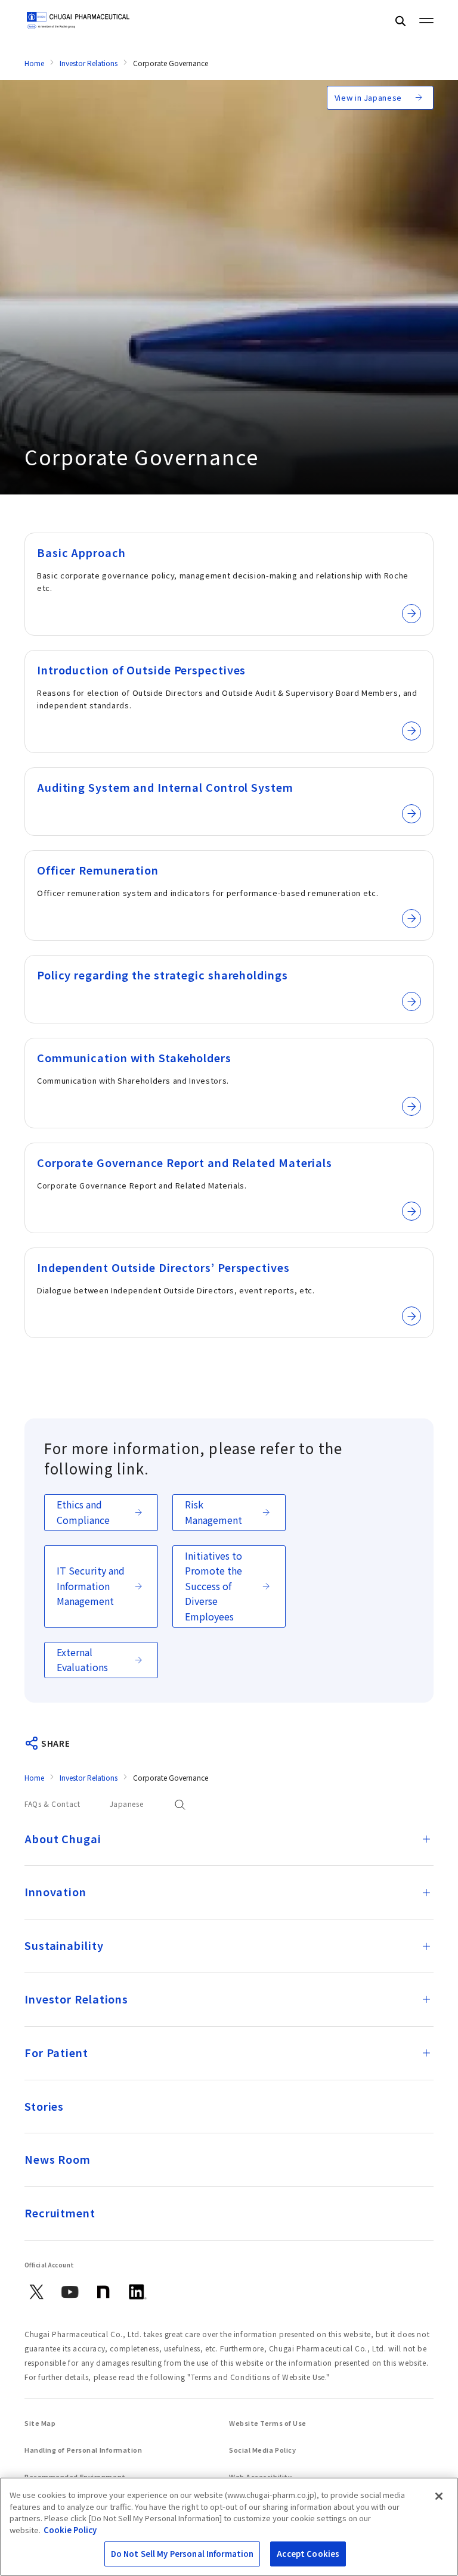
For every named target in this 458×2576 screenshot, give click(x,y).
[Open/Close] (426, 1839)
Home (34, 63)
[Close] (439, 2496)
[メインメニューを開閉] (426, 20)
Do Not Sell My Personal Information (182, 2554)
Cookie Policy (70, 2530)
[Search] (400, 21)
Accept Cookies (308, 2554)
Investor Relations (89, 63)
